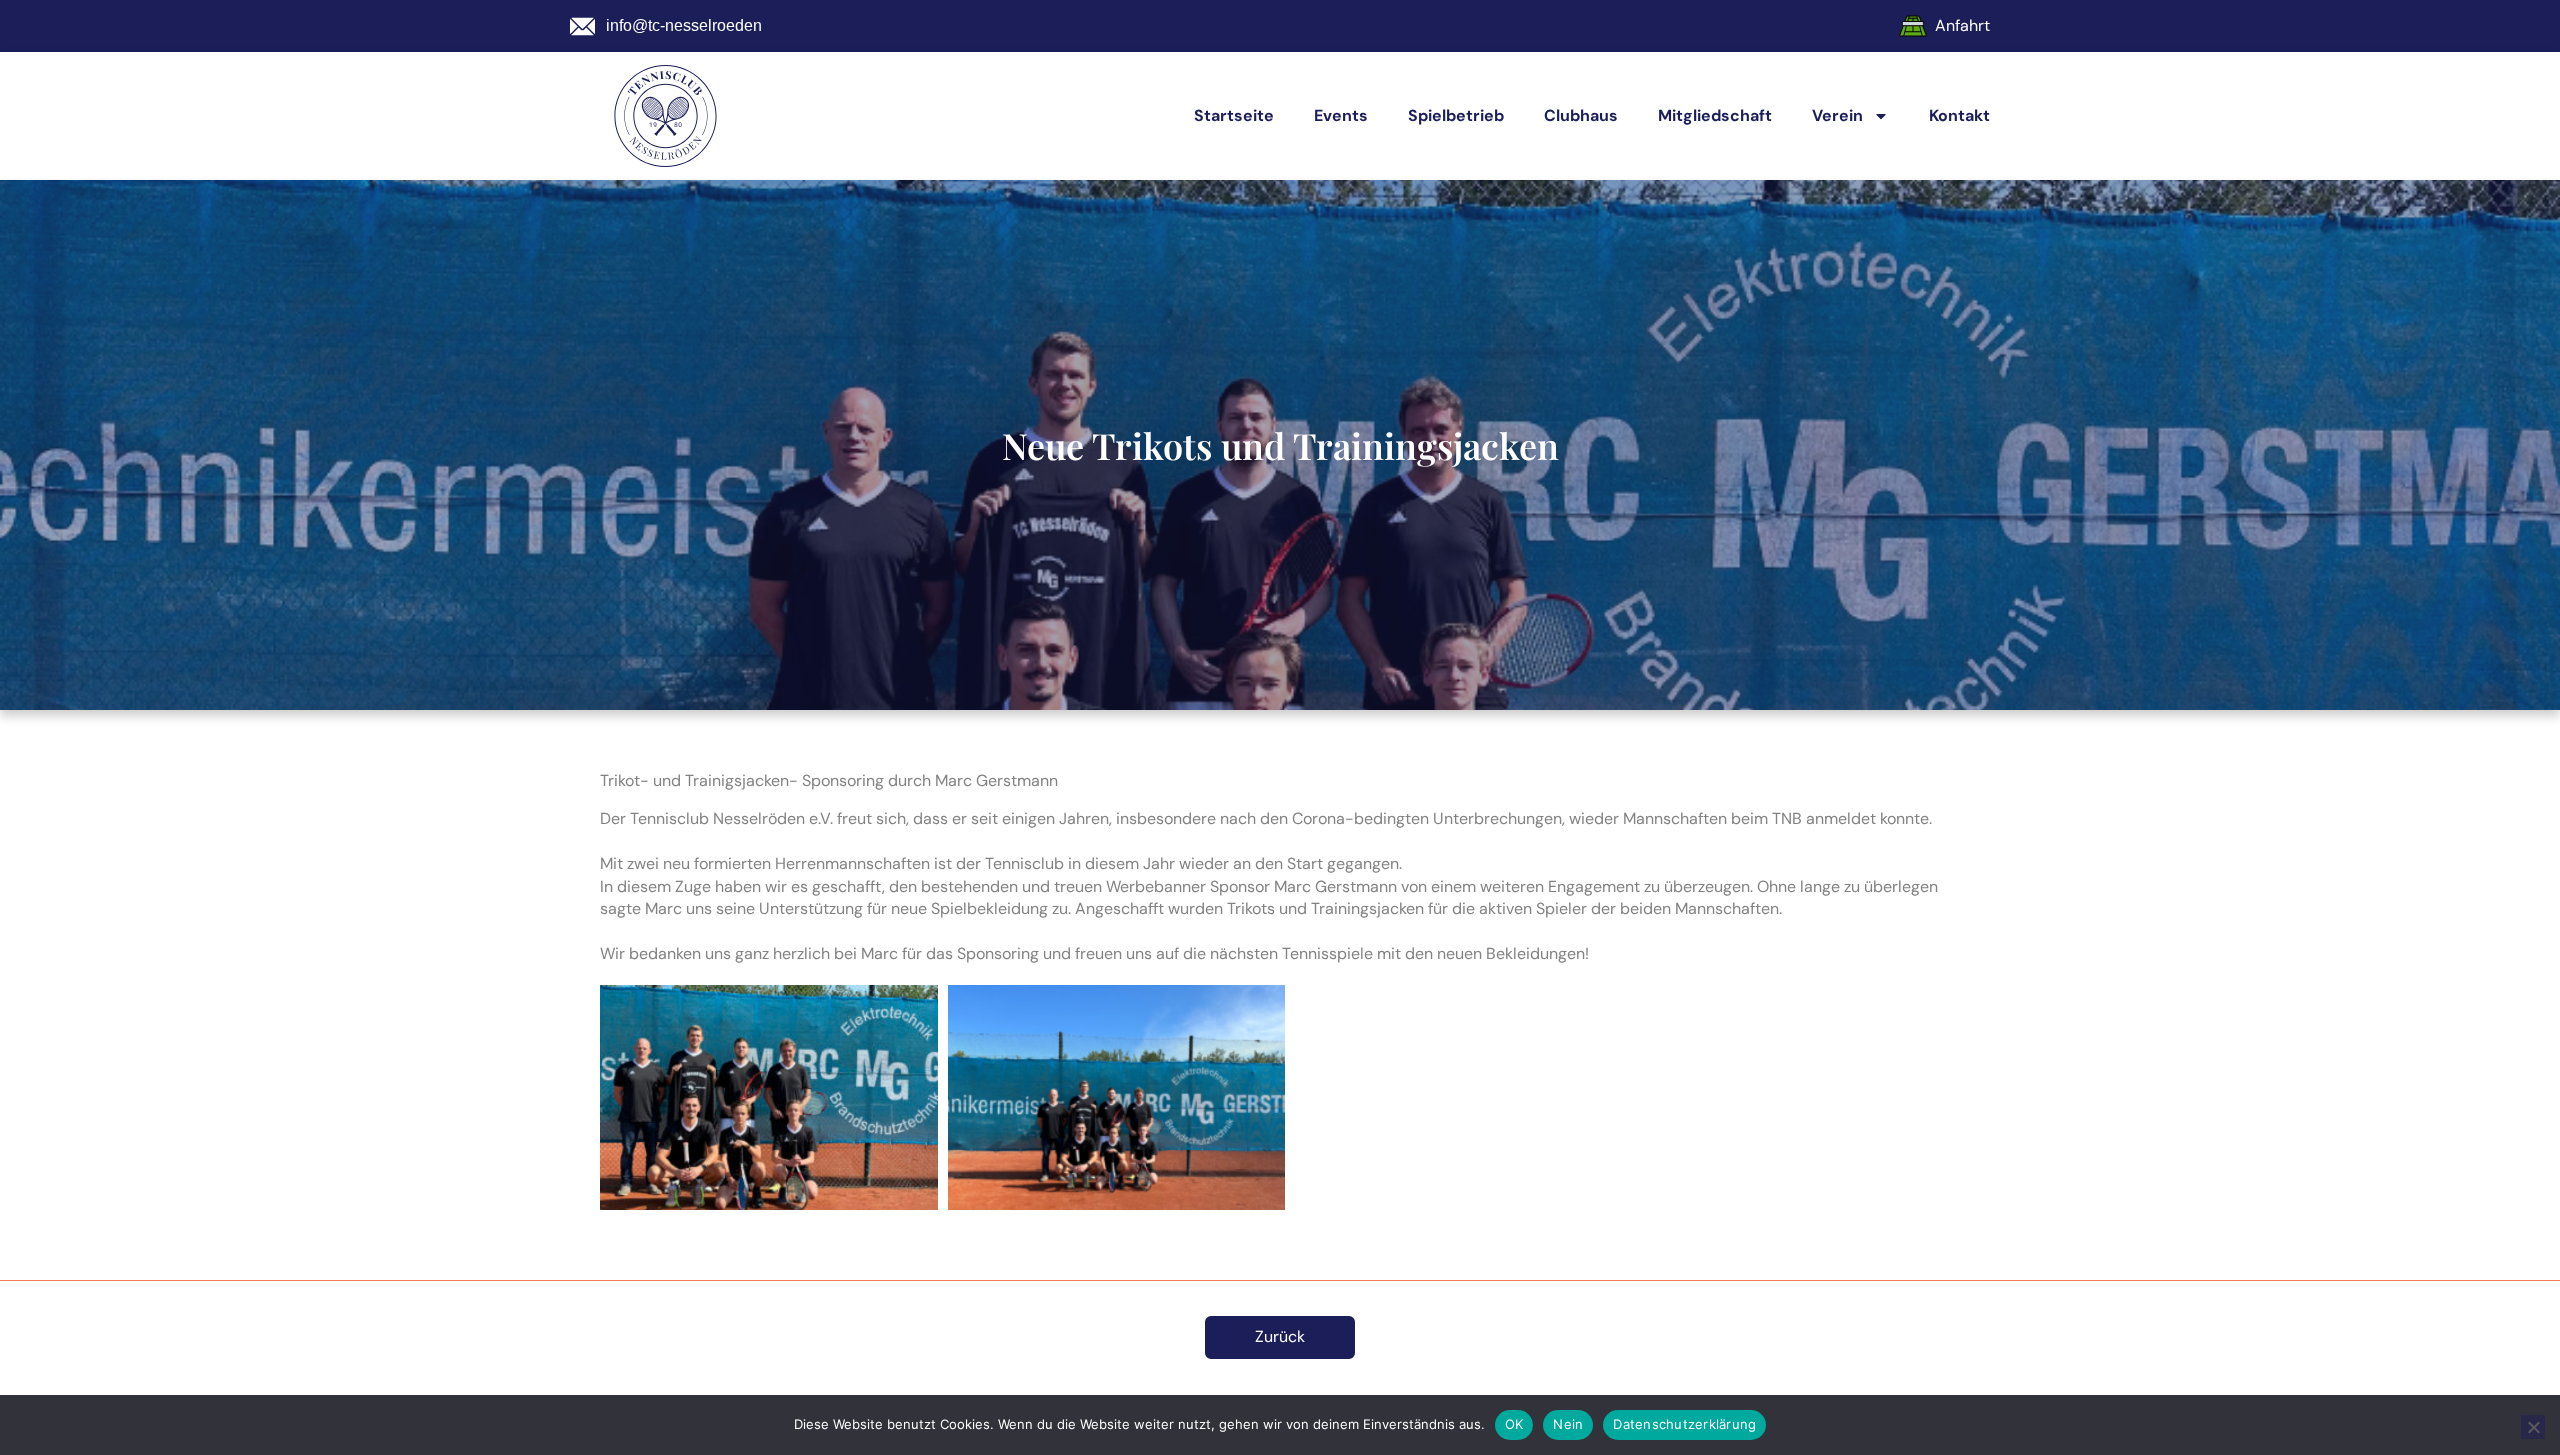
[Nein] (2533, 1427)
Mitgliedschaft (1715, 115)
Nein (1568, 1424)
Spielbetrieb (1456, 115)
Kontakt (1959, 115)
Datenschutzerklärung (1684, 1424)
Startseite (1234, 115)
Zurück (1280, 1336)
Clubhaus (1581, 115)
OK (1514, 1424)
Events (1341, 115)
